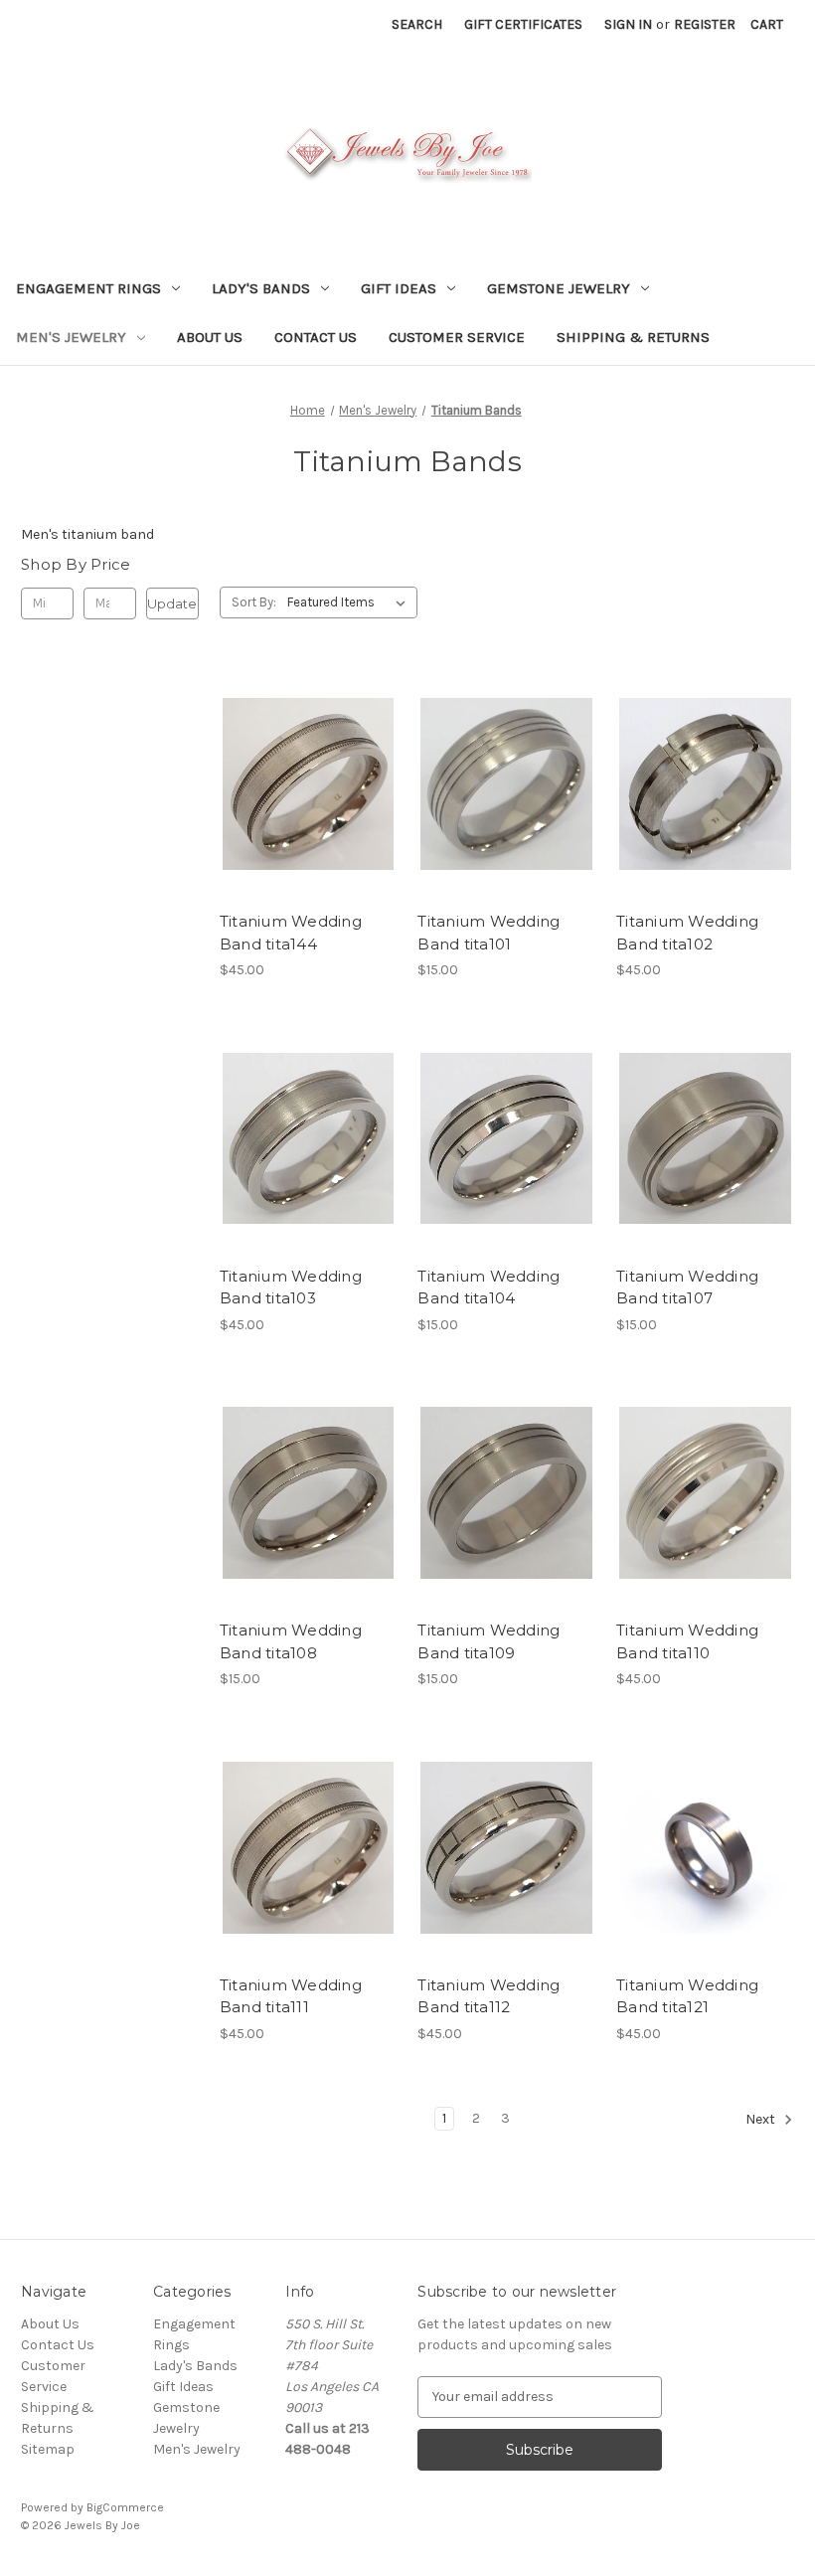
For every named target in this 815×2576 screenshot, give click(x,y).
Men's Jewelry (71, 337)
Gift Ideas (399, 288)
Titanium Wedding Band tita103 (291, 1288)
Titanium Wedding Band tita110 (687, 1641)
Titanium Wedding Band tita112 (489, 1996)
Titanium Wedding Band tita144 (291, 933)
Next (762, 2119)
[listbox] (350, 602)
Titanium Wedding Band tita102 (687, 933)
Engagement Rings (88, 288)
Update (172, 603)
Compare (302, 784)
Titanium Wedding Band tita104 (489, 1288)
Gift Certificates (523, 24)
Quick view (305, 749)
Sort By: (254, 602)
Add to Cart (309, 819)
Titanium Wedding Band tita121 (687, 1996)
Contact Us (316, 337)
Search (417, 24)
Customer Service (457, 337)
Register (705, 24)
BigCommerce (125, 2507)
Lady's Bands (261, 288)
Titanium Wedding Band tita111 (291, 1996)
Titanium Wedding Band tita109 (489, 1641)
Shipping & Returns (633, 337)
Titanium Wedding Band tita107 (687, 1288)
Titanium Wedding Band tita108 (291, 1641)
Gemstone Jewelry (559, 288)
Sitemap (48, 2449)
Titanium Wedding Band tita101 (489, 933)
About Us (210, 337)
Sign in (628, 24)
